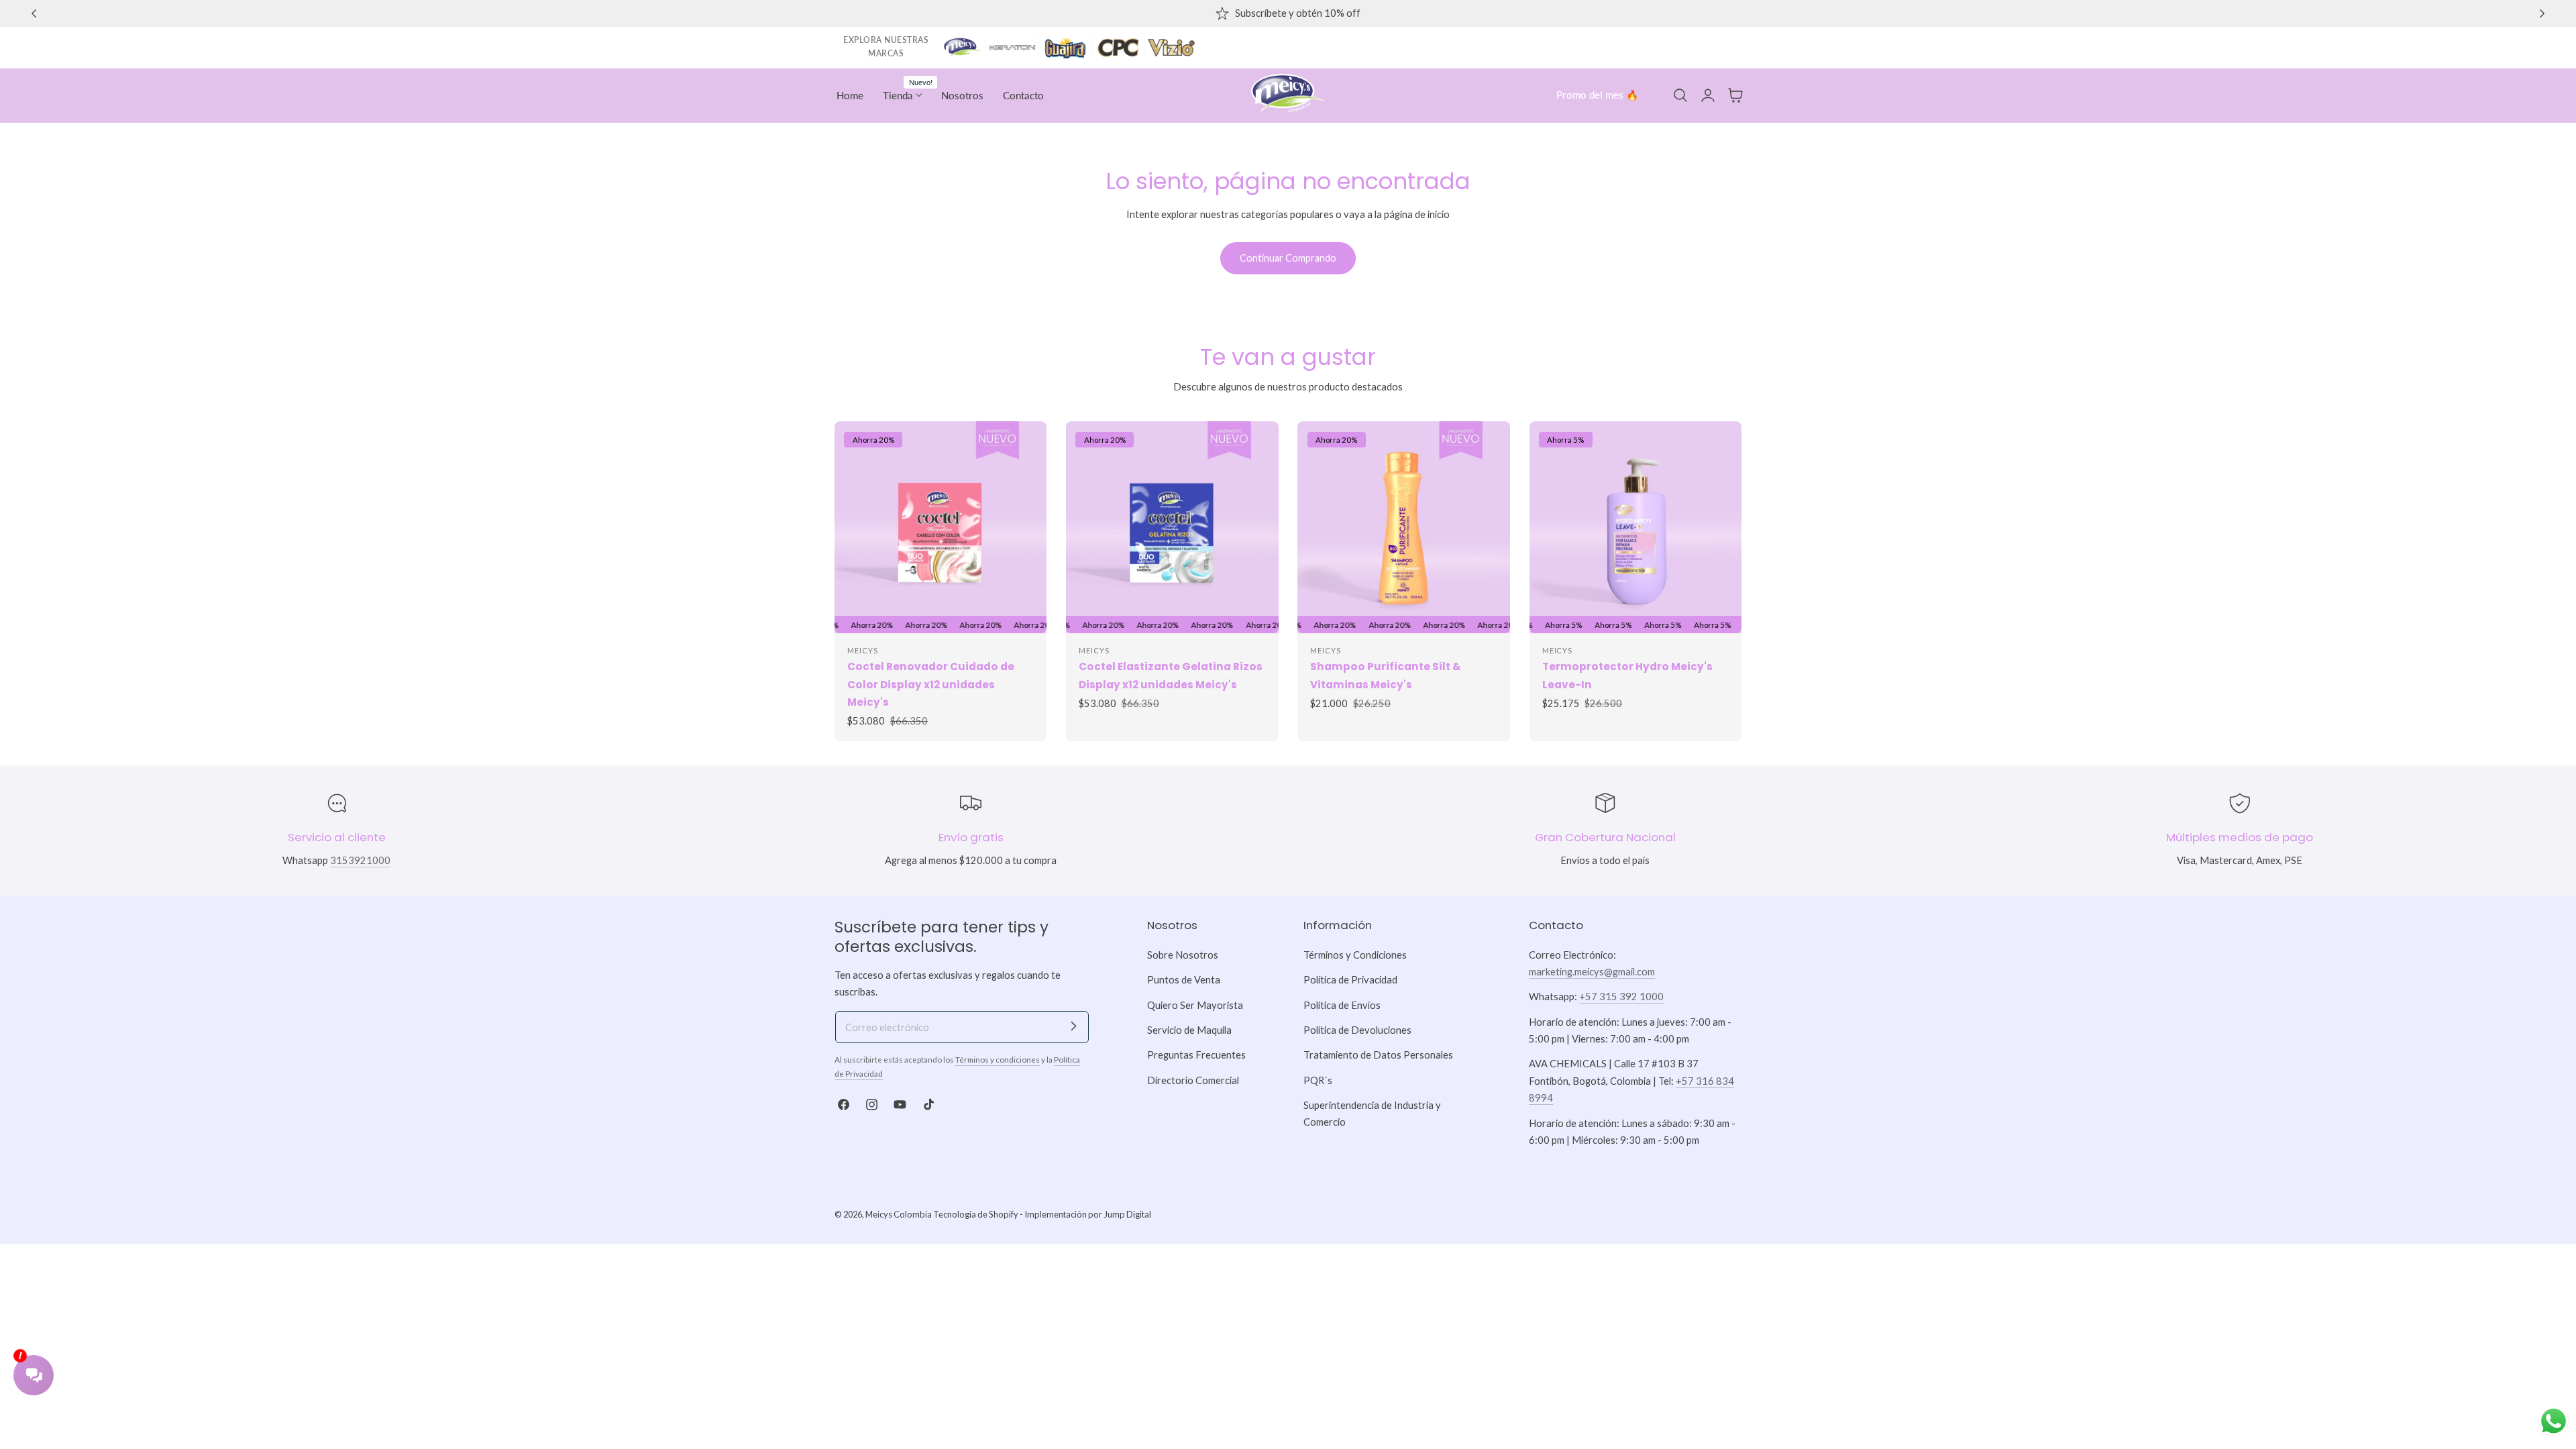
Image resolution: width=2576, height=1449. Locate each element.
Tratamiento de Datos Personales (1378, 1055)
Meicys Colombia (899, 1214)
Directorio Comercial (1193, 1080)
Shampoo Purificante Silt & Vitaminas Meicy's (1386, 675)
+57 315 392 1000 (1621, 997)
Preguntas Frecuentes (1196, 1055)
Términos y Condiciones (1355, 955)
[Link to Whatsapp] (2554, 1421)
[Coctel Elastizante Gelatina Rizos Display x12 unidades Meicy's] (1172, 528)
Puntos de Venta (1184, 980)
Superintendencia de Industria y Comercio (1372, 1114)
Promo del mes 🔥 (1597, 95)
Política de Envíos (1342, 1005)
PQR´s (1318, 1080)
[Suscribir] (1073, 1026)
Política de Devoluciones (1357, 1030)
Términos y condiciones (998, 1060)
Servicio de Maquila (1189, 1030)
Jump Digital (1127, 1214)
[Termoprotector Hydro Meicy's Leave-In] (1636, 528)
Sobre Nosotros (1183, 955)
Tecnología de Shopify (976, 1214)
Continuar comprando (1288, 258)
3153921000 (360, 860)
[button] (1680, 95)
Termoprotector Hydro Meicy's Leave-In (1627, 675)
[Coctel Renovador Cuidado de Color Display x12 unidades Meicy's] (941, 527)
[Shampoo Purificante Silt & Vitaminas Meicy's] (1404, 528)
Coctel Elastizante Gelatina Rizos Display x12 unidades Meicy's (1171, 675)
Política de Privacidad (1350, 980)
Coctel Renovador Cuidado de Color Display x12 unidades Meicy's (931, 684)
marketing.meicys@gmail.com (1592, 972)
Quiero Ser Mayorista (1195, 1005)
